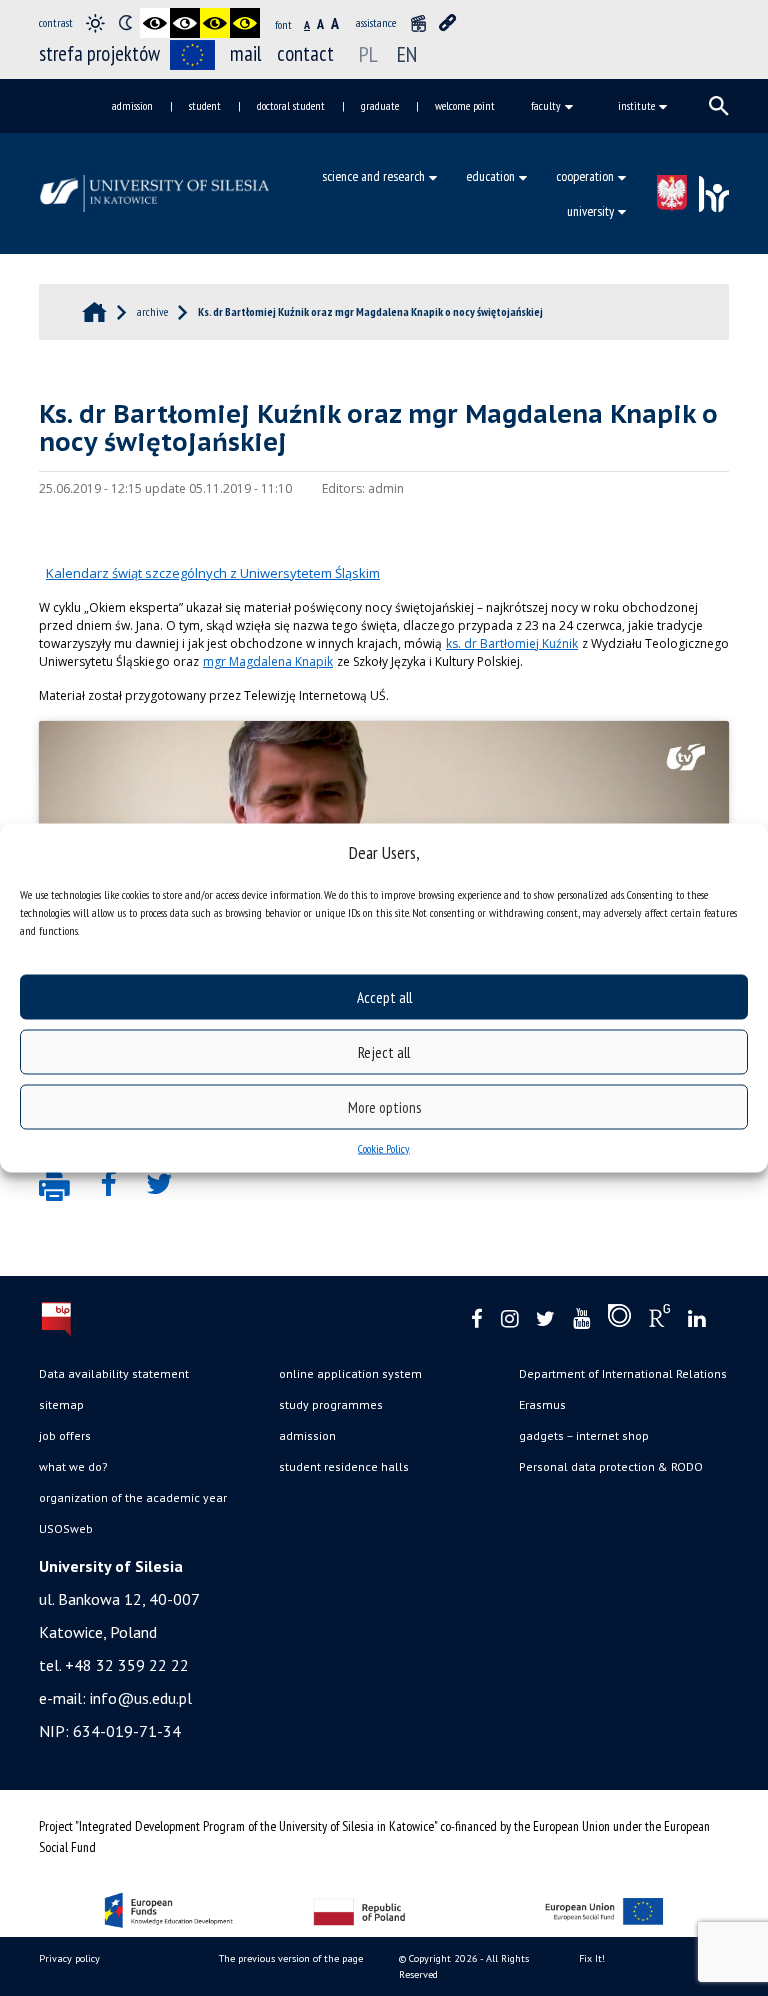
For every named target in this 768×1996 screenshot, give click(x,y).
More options (384, 1106)
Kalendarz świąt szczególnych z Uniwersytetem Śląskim (213, 573)
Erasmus (542, 1404)
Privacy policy (69, 1958)
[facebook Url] (477, 1319)
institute (636, 105)
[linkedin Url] (696, 1319)
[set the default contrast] (95, 23)
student (205, 105)
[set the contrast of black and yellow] (215, 23)
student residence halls (344, 1466)
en (407, 54)
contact (305, 53)
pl (368, 54)
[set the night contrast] (125, 23)
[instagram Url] (509, 1319)
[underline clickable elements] (448, 23)
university (590, 211)
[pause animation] (418, 23)
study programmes (331, 1404)
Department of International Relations (623, 1373)
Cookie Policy (384, 1148)
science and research (373, 176)
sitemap (61, 1404)
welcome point (465, 105)
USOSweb (66, 1528)
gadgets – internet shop (584, 1435)
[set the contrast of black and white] (155, 23)
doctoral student (291, 105)
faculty (546, 105)
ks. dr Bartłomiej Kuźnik (512, 643)
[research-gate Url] (659, 1320)
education (490, 176)
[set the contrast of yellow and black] (245, 23)
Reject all (384, 1051)
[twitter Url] (545, 1319)
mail (246, 53)
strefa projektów (99, 53)
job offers (65, 1435)
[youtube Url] (581, 1319)
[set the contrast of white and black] (185, 23)
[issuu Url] (619, 1320)
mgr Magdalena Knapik (268, 661)
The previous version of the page (291, 1958)
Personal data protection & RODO (611, 1466)
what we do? (73, 1466)
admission (132, 105)
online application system (350, 1373)
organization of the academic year (133, 1497)
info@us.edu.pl (141, 1698)
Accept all (384, 996)
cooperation (585, 176)
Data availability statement (114, 1373)
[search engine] (719, 106)
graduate (380, 105)
